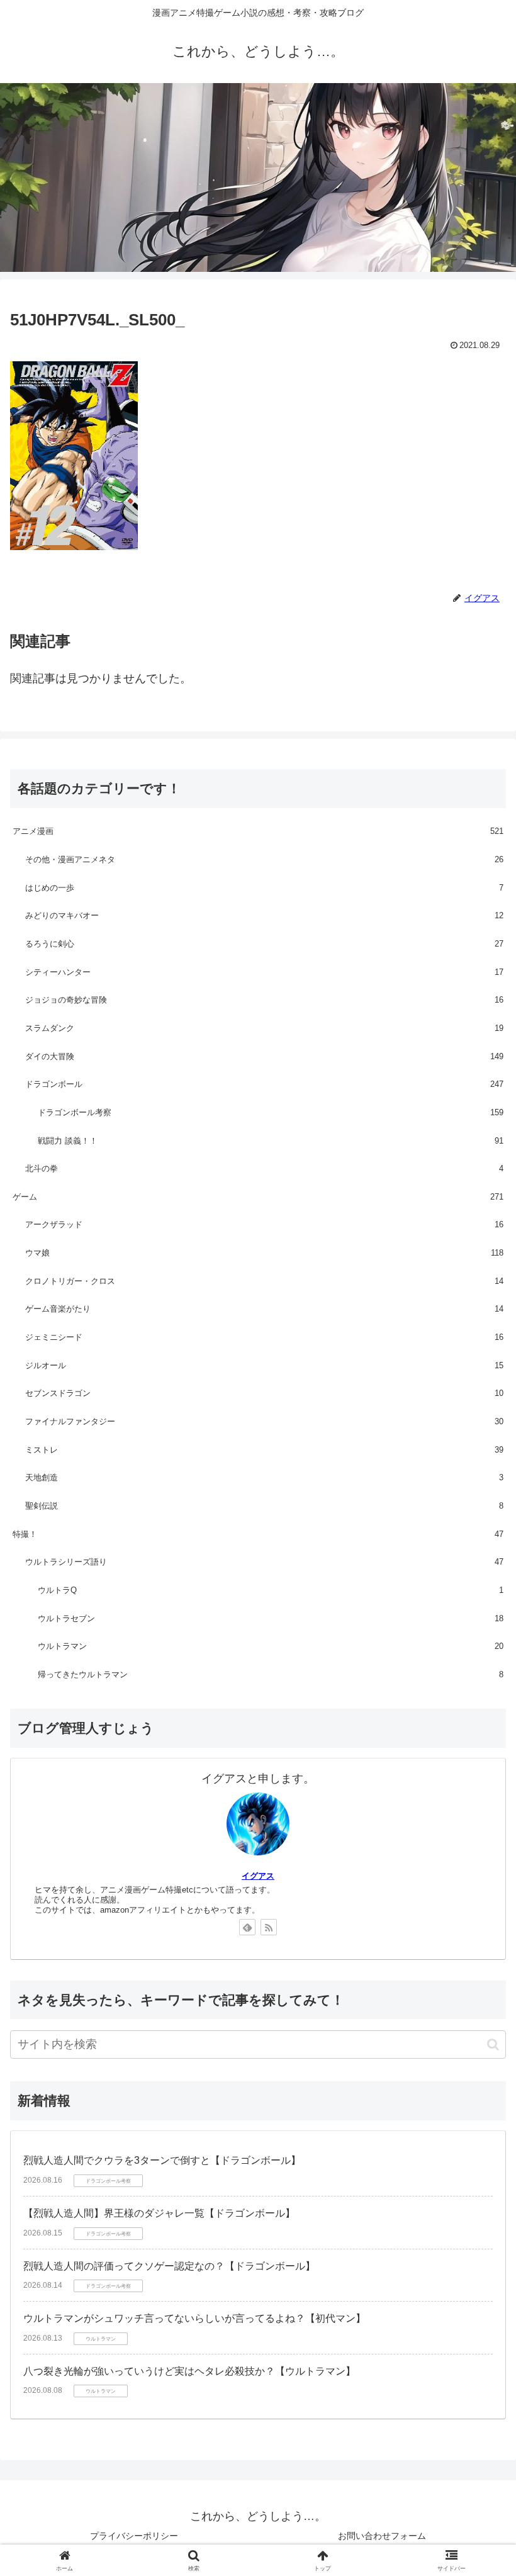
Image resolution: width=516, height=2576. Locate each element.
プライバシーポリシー (134, 2536)
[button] (493, 2044)
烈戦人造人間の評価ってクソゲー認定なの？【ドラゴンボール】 (169, 2266)
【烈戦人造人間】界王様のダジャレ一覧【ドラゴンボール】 (159, 2213)
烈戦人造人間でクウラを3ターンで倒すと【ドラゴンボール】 (162, 2160)
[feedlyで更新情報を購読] (247, 1927)
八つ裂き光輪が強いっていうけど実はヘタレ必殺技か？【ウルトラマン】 (189, 2371)
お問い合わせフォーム (382, 2536)
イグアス (258, 1876)
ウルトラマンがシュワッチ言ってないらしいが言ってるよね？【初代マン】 (194, 2318)
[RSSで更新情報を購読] (269, 1927)
